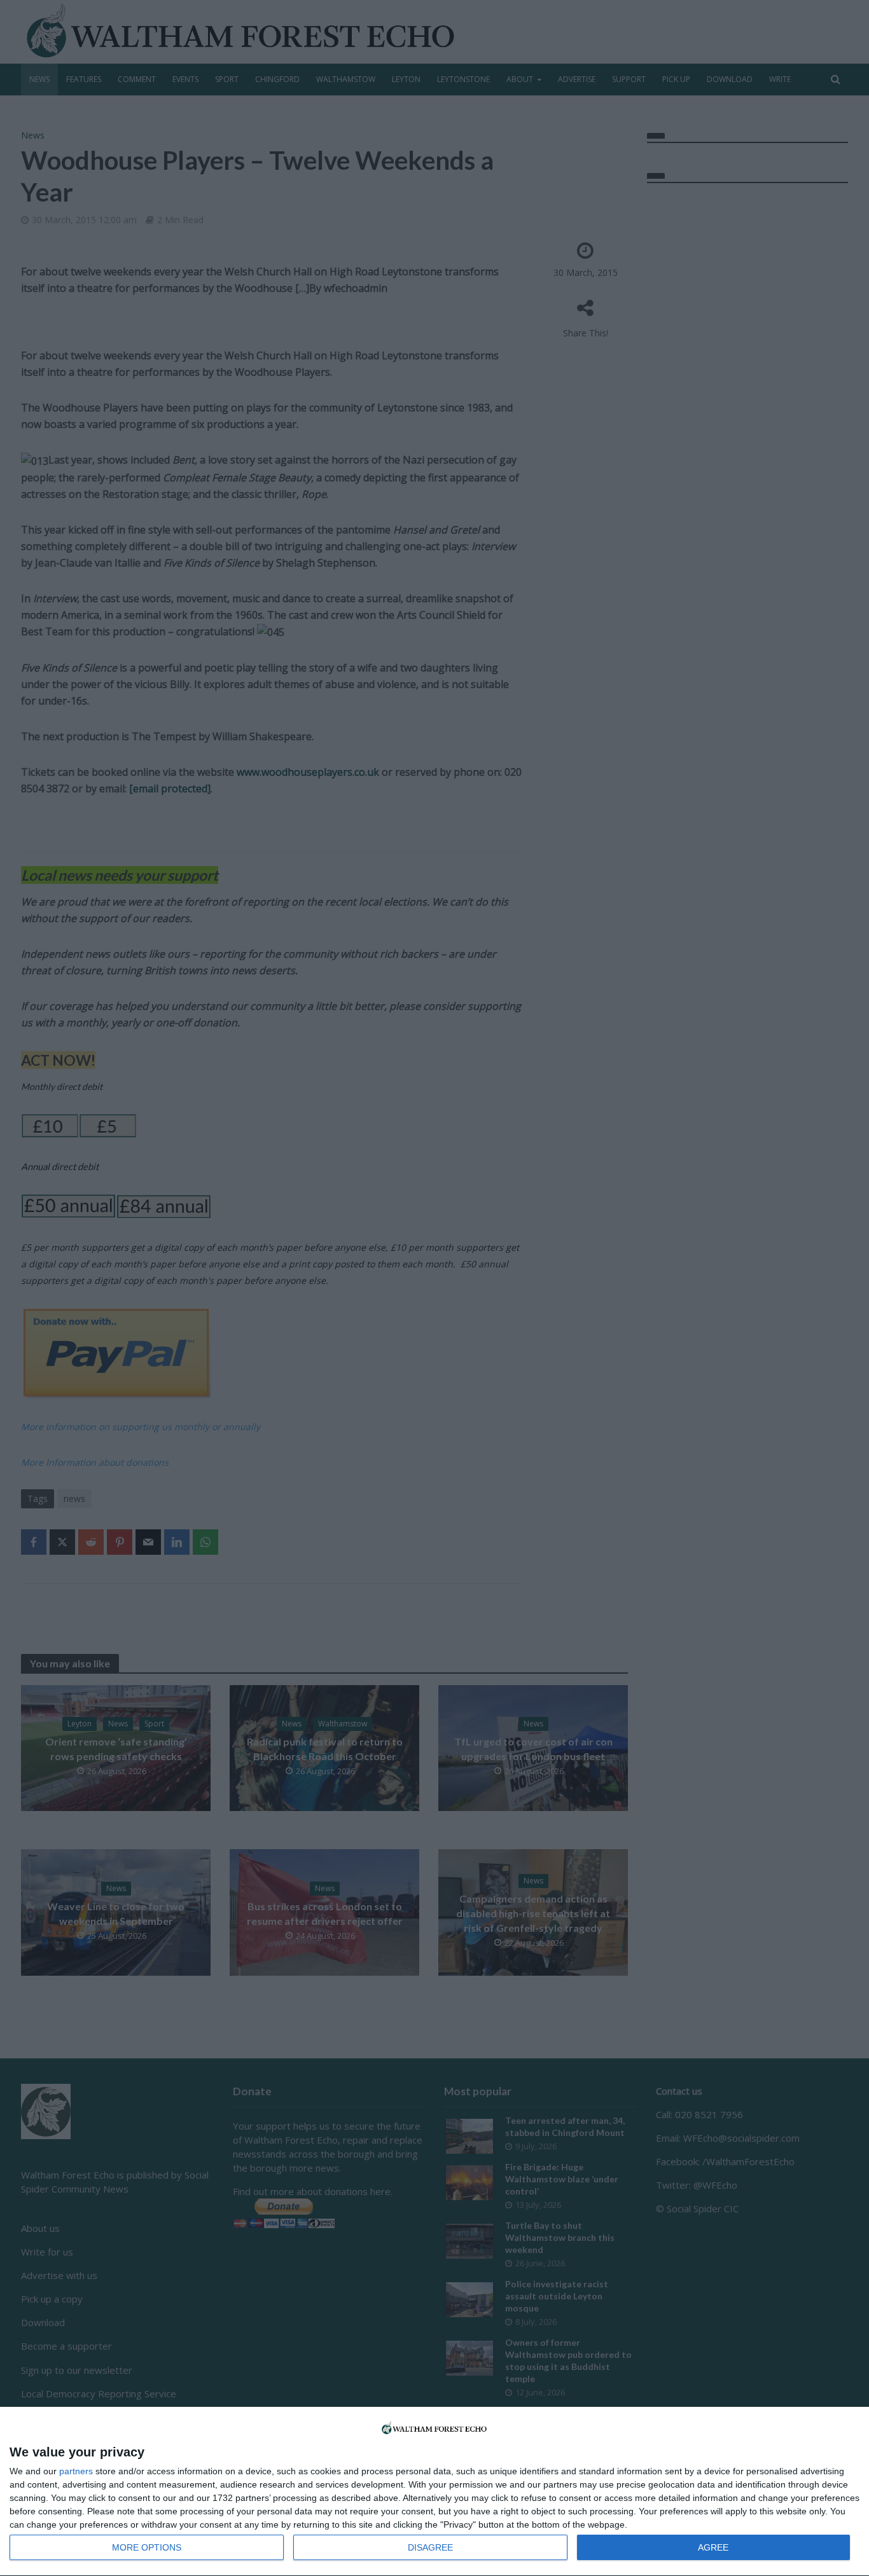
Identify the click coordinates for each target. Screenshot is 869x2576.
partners (76, 2471)
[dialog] (434, 2492)
